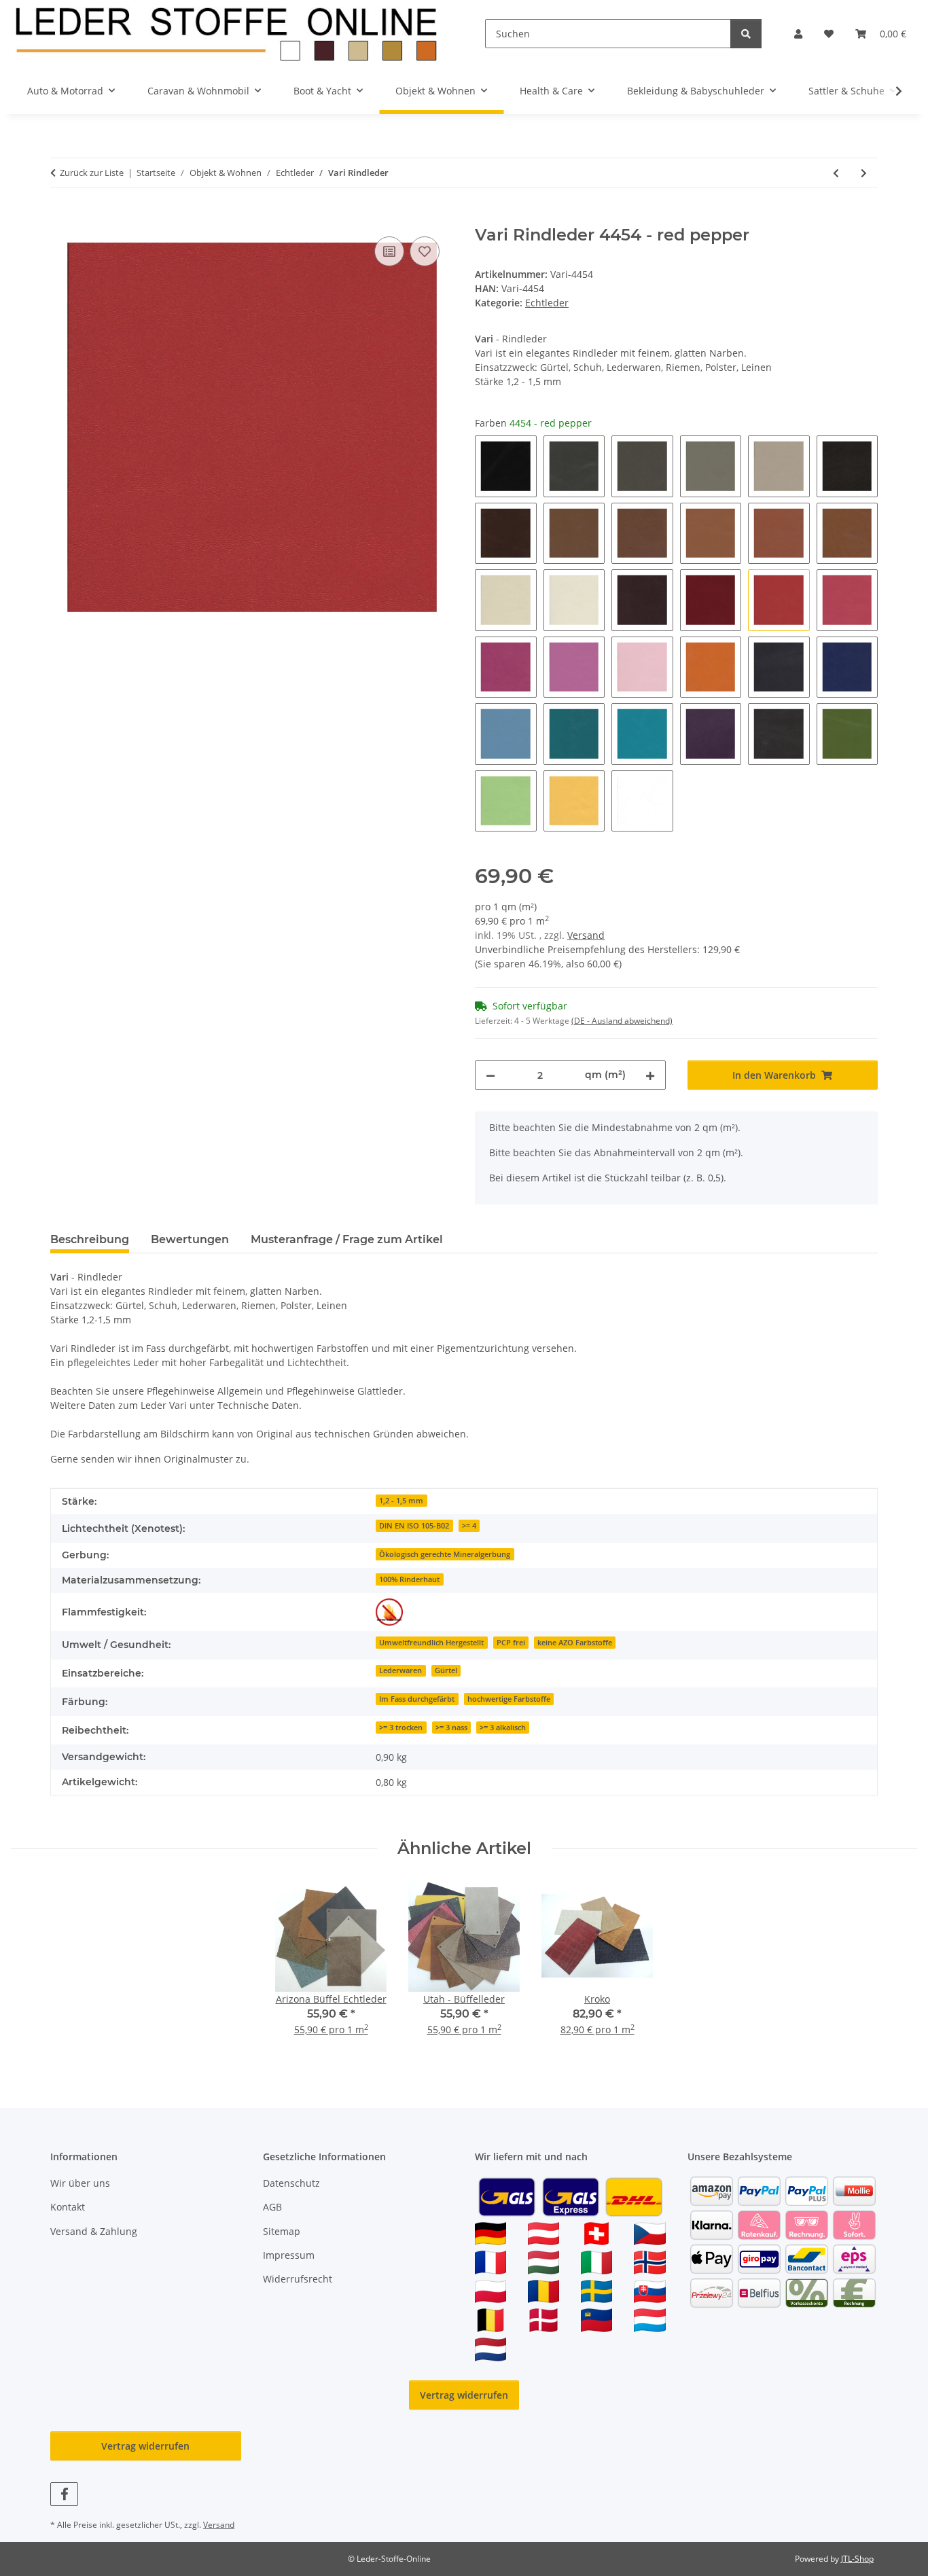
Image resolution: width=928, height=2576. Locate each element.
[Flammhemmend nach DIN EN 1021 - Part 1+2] (389, 1612)
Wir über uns (80, 2183)
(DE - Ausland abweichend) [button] (622, 1021)
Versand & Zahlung (94, 2231)
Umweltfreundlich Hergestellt (431, 1643)
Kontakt (68, 2207)
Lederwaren (400, 1670)
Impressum (289, 2255)
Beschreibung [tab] (90, 1239)
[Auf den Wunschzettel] (425, 251)
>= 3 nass (451, 1728)
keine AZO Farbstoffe (575, 1643)
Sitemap (282, 2231)
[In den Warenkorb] (61, 218)
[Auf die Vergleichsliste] (389, 251)
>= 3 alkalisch (503, 1728)
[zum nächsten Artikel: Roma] (864, 173)
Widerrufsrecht (298, 2279)
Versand (586, 935)
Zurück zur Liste (92, 173)
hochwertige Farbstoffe (509, 1699)
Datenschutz (291, 2183)
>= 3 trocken (401, 1728)
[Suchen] (746, 34)
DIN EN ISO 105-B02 (414, 1526)
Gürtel (446, 1670)
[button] (798, 34)
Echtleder (547, 303)
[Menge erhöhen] (650, 1075)
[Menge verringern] (490, 1075)
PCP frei (511, 1643)
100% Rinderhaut (409, 1579)
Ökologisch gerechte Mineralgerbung (445, 1554)
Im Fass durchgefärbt (417, 1699)
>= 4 (469, 1526)
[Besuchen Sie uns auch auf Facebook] (64, 2494)
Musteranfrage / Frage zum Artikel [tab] (347, 1239)
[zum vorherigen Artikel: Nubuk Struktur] (836, 173)
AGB (272, 2207)
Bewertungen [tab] (190, 1239)
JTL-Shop (857, 2559)
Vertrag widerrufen (464, 2395)
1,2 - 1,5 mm (401, 1501)
